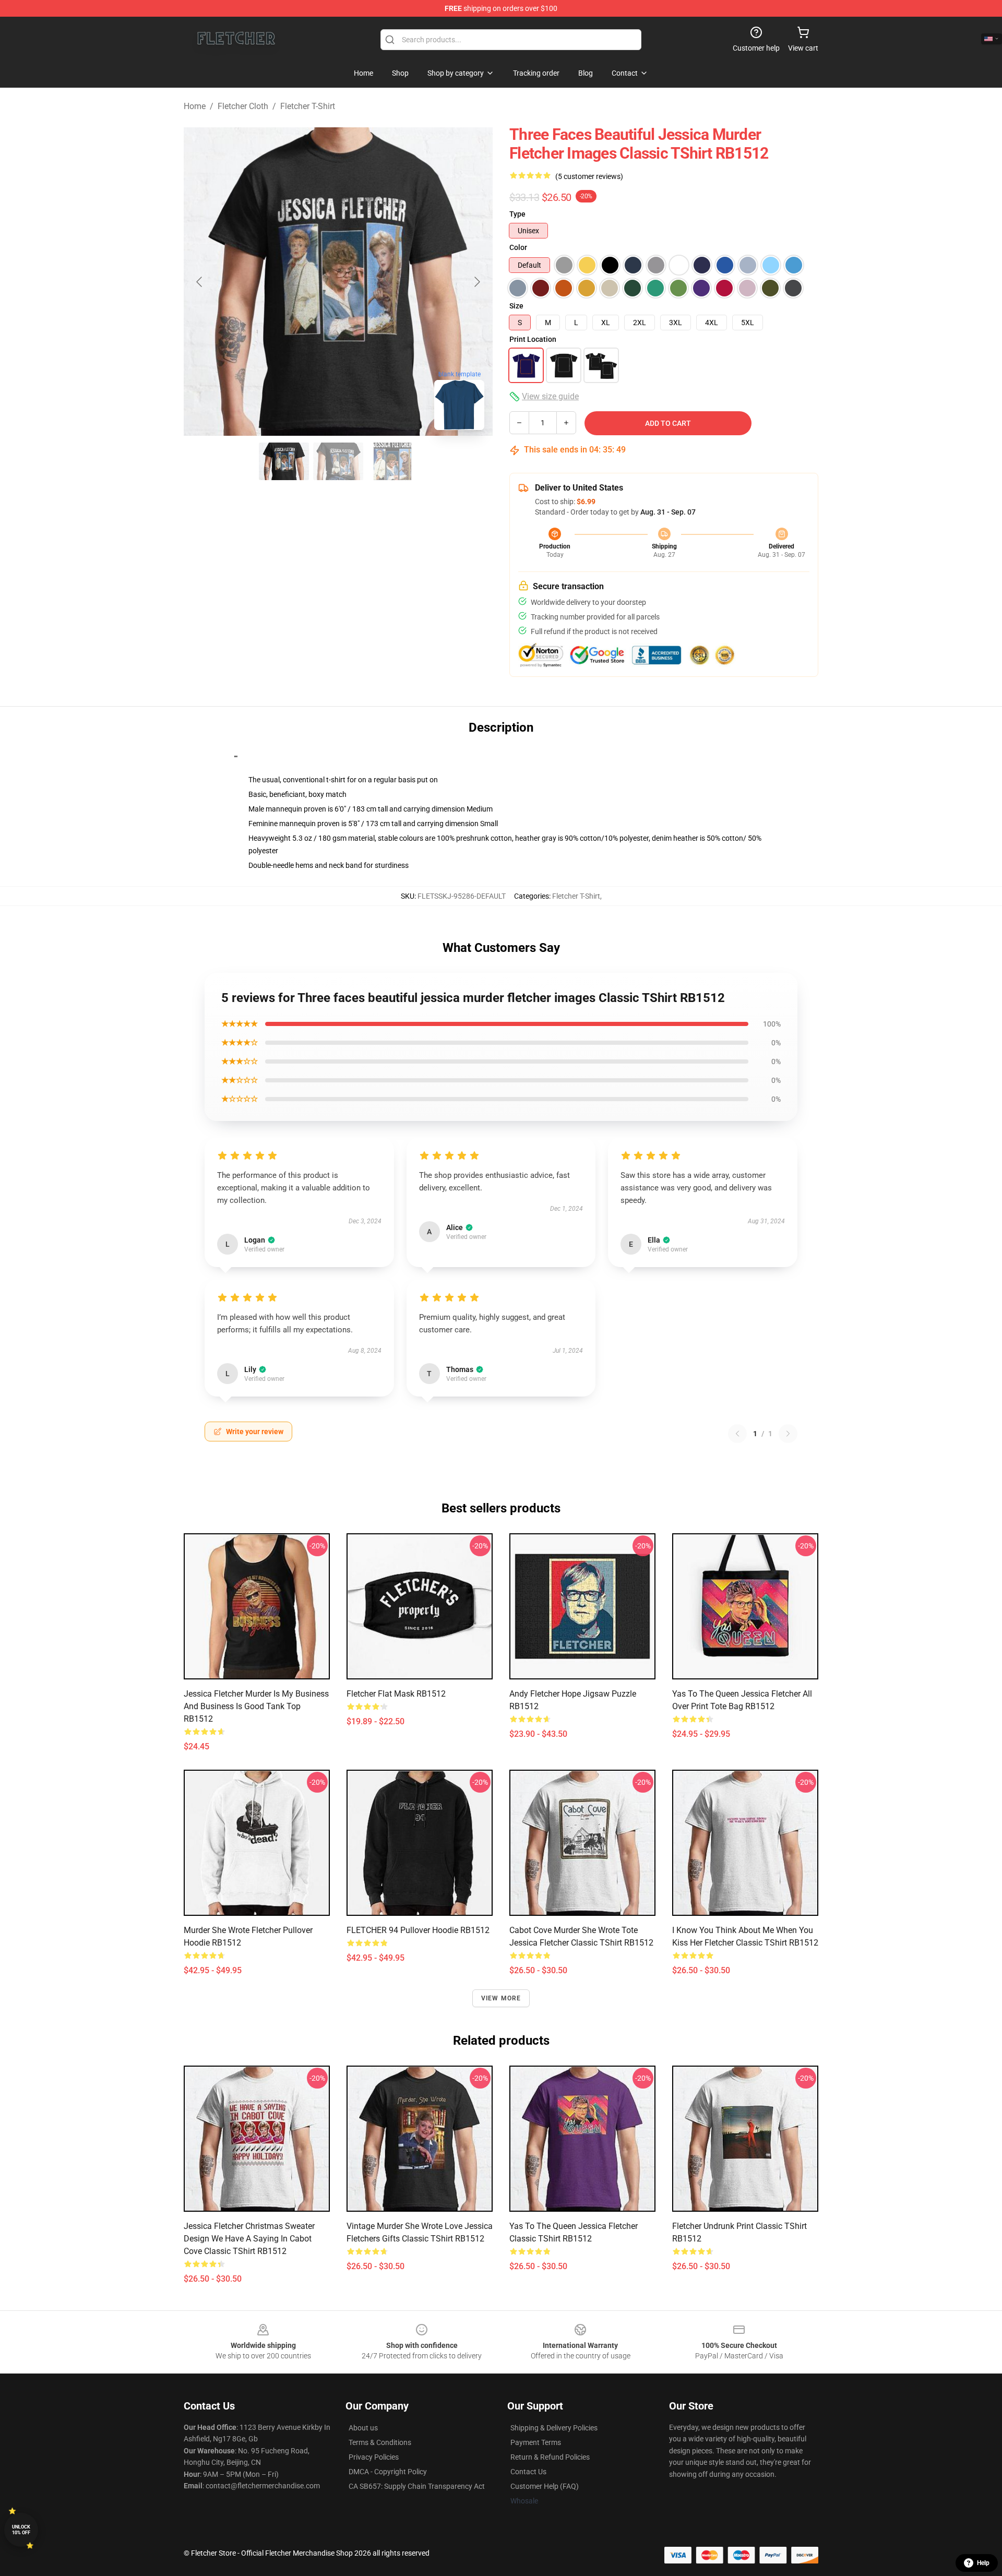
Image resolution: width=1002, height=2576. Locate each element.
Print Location (533, 339)
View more (501, 1998)
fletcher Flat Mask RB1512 (396, 1694)
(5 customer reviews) (589, 176)
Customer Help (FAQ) (545, 2486)
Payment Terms (536, 2442)
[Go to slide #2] (338, 461)
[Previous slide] (200, 282)
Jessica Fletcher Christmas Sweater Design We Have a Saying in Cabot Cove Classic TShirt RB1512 (249, 2239)
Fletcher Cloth (243, 106)
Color (518, 247)
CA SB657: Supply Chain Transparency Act (417, 2486)
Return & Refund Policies (550, 2457)
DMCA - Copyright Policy (388, 2472)
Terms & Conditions (380, 2442)
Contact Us (528, 2472)
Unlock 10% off (21, 2530)
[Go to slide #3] (392, 461)
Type (517, 214)
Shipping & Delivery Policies (554, 2428)
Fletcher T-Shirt (308, 106)
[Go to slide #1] (284, 461)
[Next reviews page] (788, 1434)
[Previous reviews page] (737, 1434)
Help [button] (983, 2563)
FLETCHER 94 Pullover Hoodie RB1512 (418, 1930)
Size (516, 306)
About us (363, 2428)
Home (195, 106)
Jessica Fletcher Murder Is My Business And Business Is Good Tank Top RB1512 (256, 1706)
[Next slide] (476, 282)
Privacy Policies (374, 2457)
